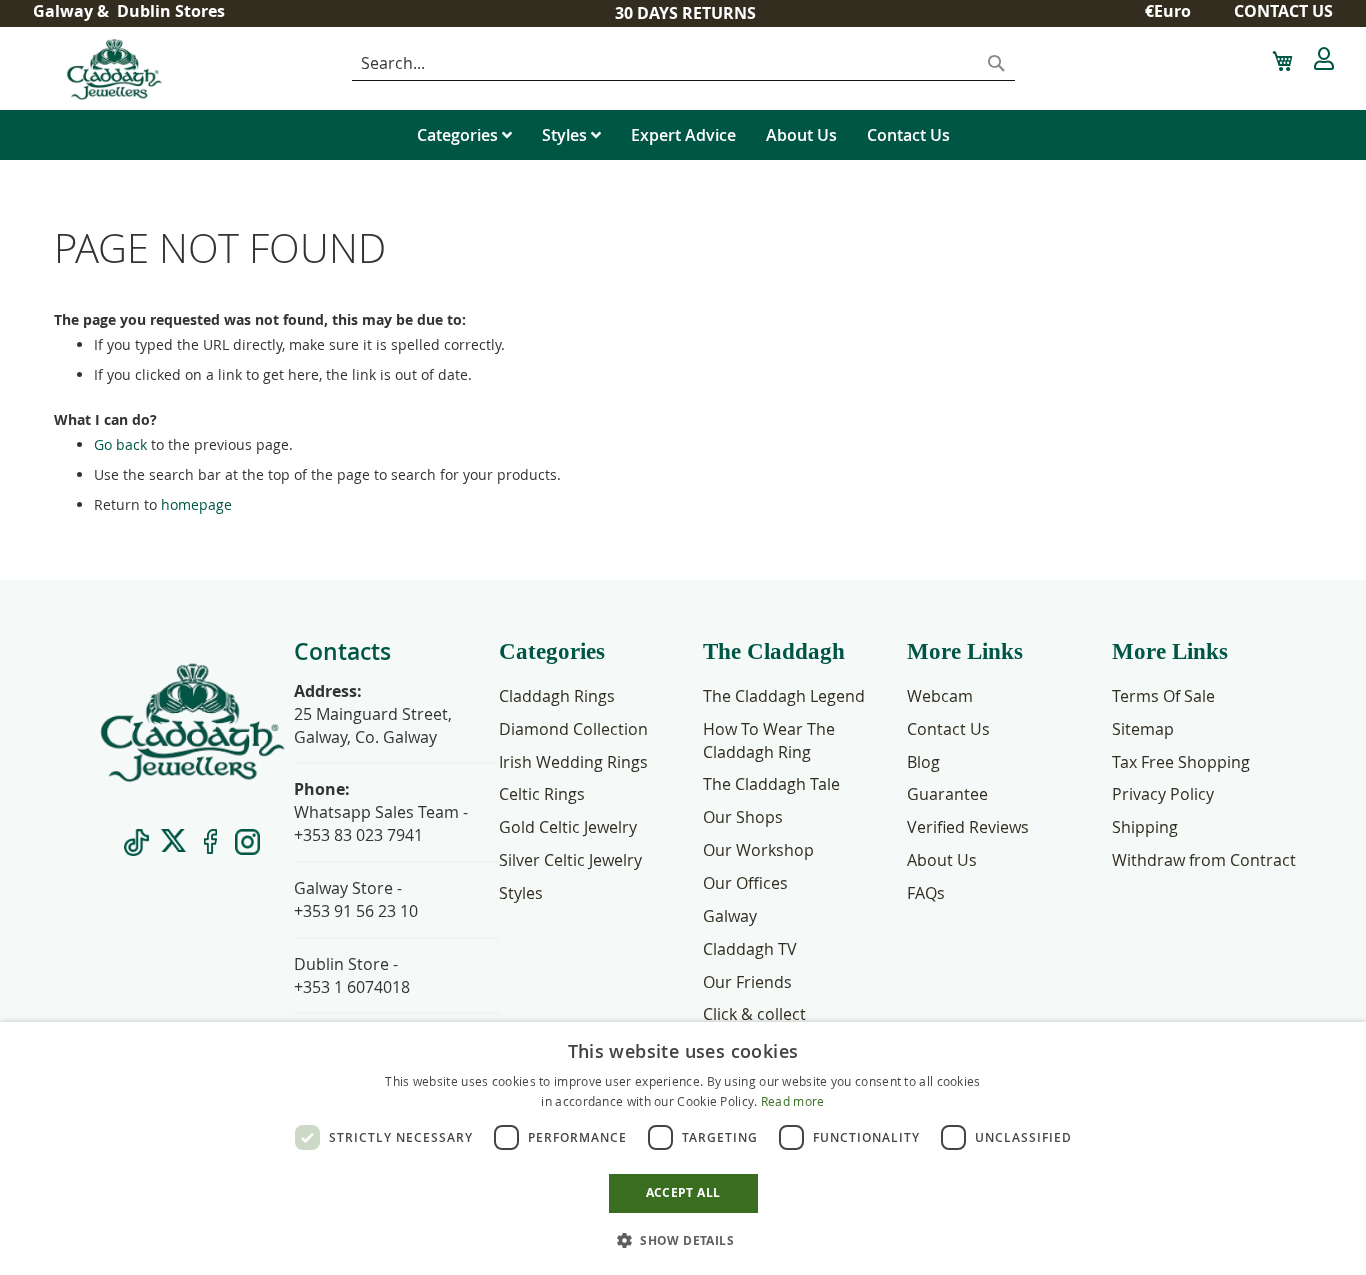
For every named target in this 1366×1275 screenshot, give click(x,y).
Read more (793, 1101)
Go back (120, 444)
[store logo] (178, 68)
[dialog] (683, 1148)
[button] (1175, 11)
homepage (196, 504)
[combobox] (683, 64)
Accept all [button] (683, 1192)
